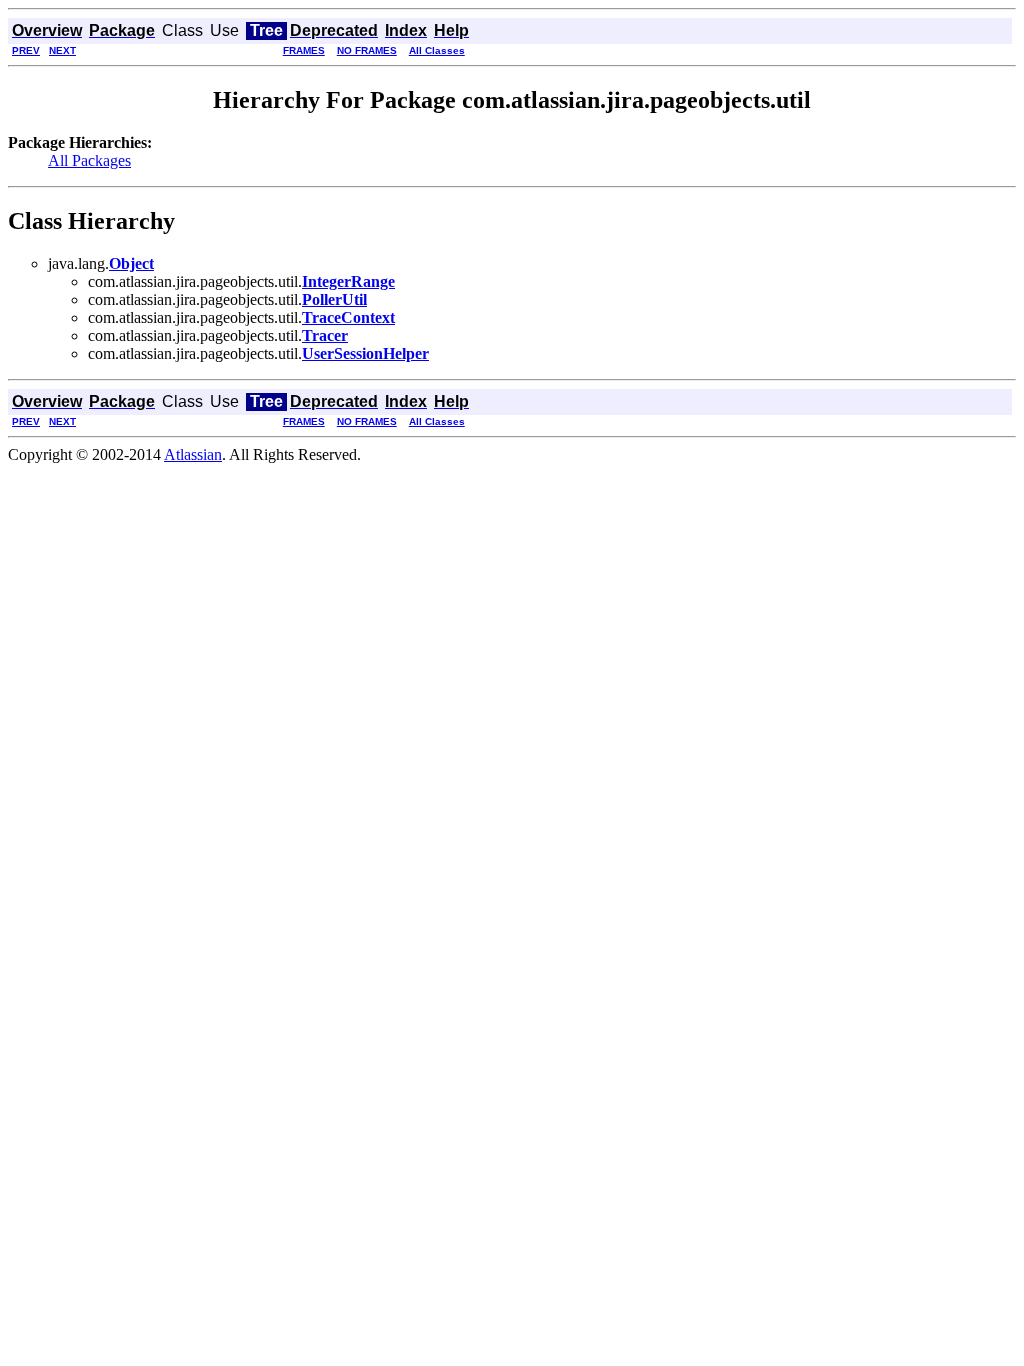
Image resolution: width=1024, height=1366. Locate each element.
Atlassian (193, 454)
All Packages (89, 160)
